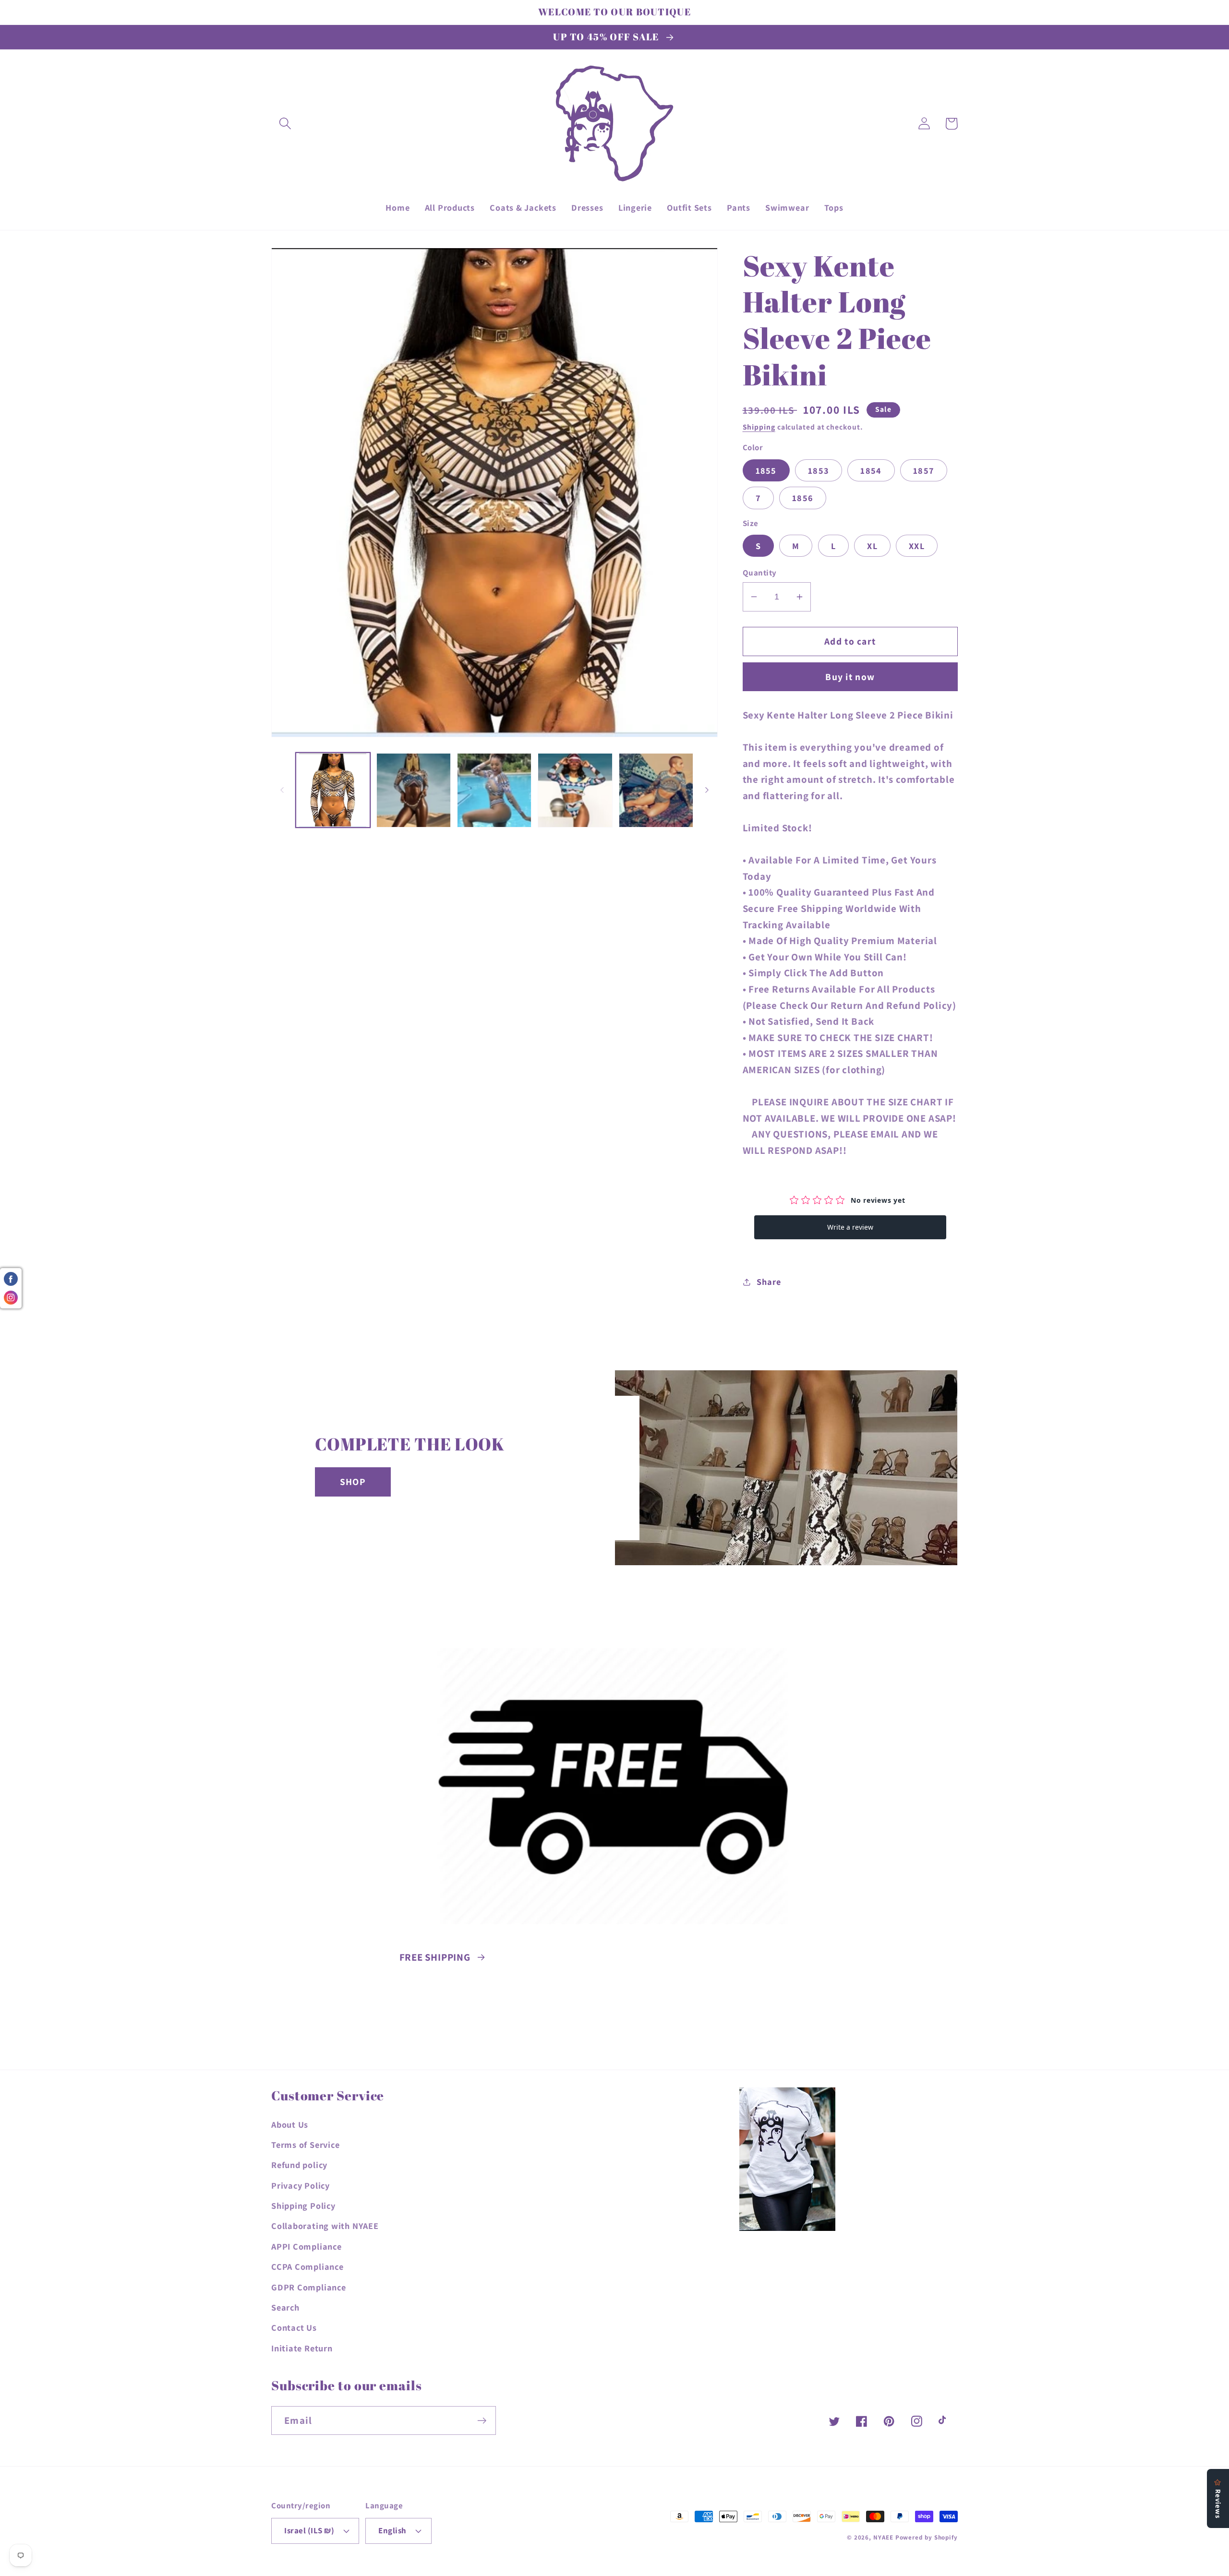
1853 (819, 470)
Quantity (760, 573)
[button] (285, 124)
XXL (917, 546)
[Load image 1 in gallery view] (333, 790)
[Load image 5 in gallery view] (656, 790)
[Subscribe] (482, 2421)
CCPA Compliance (307, 2266)
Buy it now (850, 677)
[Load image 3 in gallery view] (494, 790)
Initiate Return (302, 2348)
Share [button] (769, 1282)
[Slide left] (282, 790)
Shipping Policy (303, 2205)
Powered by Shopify (927, 2537)
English (392, 2530)
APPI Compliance (307, 2246)
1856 (803, 498)
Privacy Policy (301, 2185)
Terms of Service (305, 2145)
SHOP (353, 1482)
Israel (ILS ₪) (309, 2530)
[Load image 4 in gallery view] (575, 790)
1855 (766, 470)
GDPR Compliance (309, 2287)
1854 (871, 470)
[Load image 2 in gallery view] (414, 790)
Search (285, 2307)
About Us (290, 2124)
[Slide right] (707, 790)
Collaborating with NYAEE (325, 2226)
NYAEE (883, 2537)
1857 (924, 470)
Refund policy (299, 2165)
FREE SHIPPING (435, 1957)
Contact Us (294, 2327)
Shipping (759, 427)
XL (872, 546)
